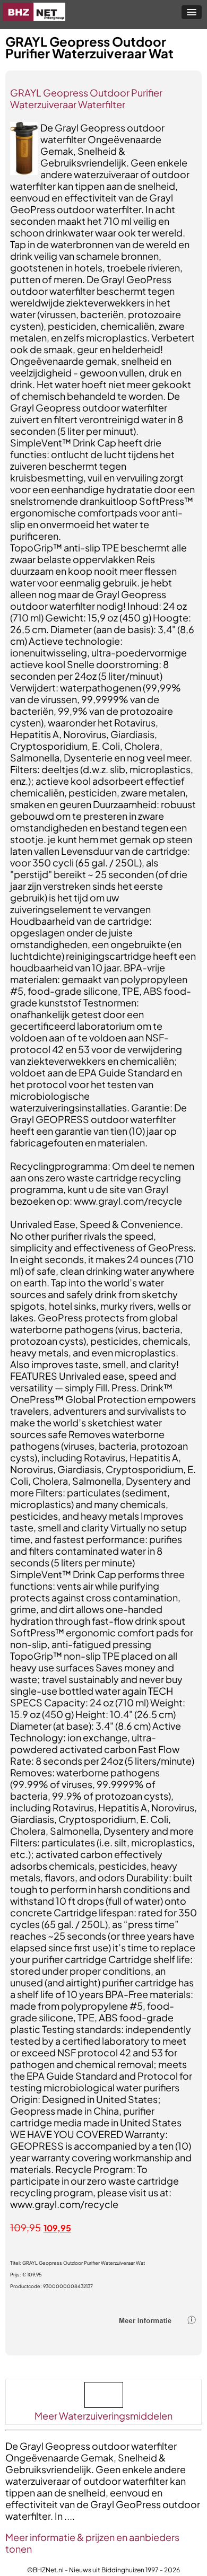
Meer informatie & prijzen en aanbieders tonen (92, 2543)
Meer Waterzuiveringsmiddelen (103, 2416)
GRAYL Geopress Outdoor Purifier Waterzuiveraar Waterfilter (86, 98)
